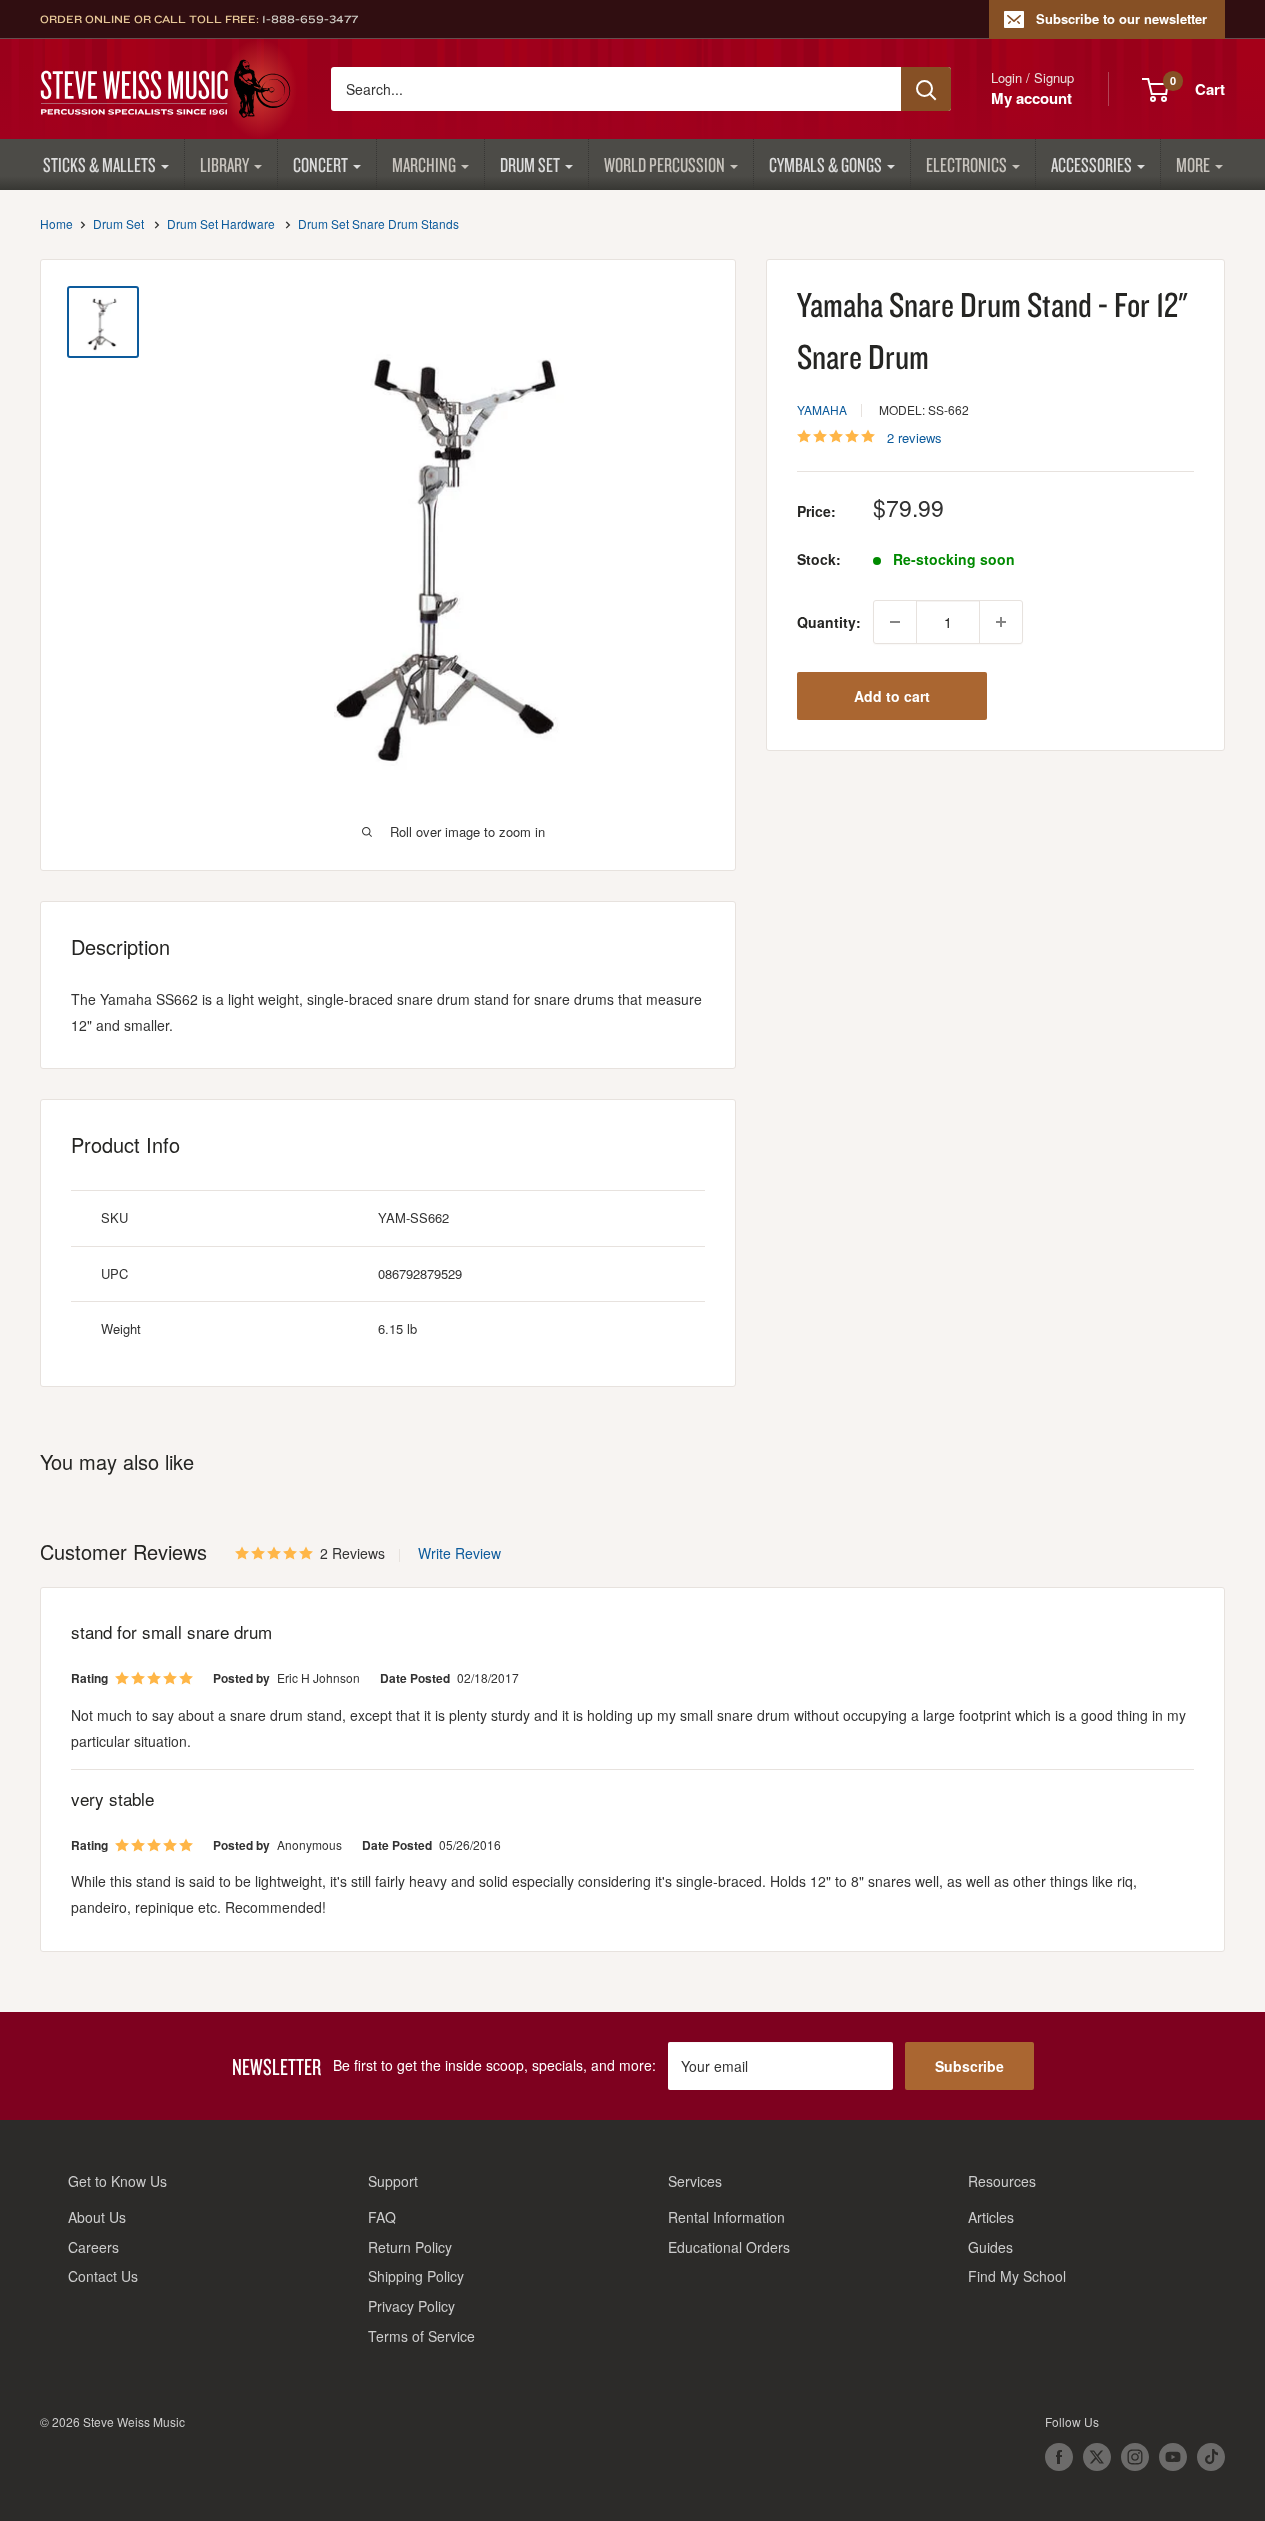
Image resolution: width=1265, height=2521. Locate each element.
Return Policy (410, 2247)
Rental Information (726, 2217)
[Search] (926, 89)
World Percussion (664, 164)
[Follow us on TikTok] (1211, 2457)
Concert (320, 164)
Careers (93, 2247)
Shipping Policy (416, 2276)
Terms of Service (421, 2336)
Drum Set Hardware (221, 223)
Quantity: (829, 622)
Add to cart (892, 696)
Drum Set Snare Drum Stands (378, 223)
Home (56, 223)
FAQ (382, 2217)
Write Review (459, 1553)
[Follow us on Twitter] (1097, 2457)
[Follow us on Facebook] (1059, 2457)
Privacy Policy (411, 2306)
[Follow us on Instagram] (1135, 2457)
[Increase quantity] (1001, 622)
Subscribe (969, 2066)
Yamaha (822, 409)
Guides (990, 2247)
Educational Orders (729, 2247)
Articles (991, 2217)
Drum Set (530, 164)
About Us (97, 2217)
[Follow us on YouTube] (1173, 2457)
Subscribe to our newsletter (1121, 18)
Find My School (1017, 2276)
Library (224, 164)
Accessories (1091, 164)
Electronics (966, 164)
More (1193, 164)
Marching (424, 164)
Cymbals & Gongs (825, 164)
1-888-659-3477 (310, 19)
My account (1031, 98)
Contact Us (103, 2276)
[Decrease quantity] (895, 622)
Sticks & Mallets (99, 164)
